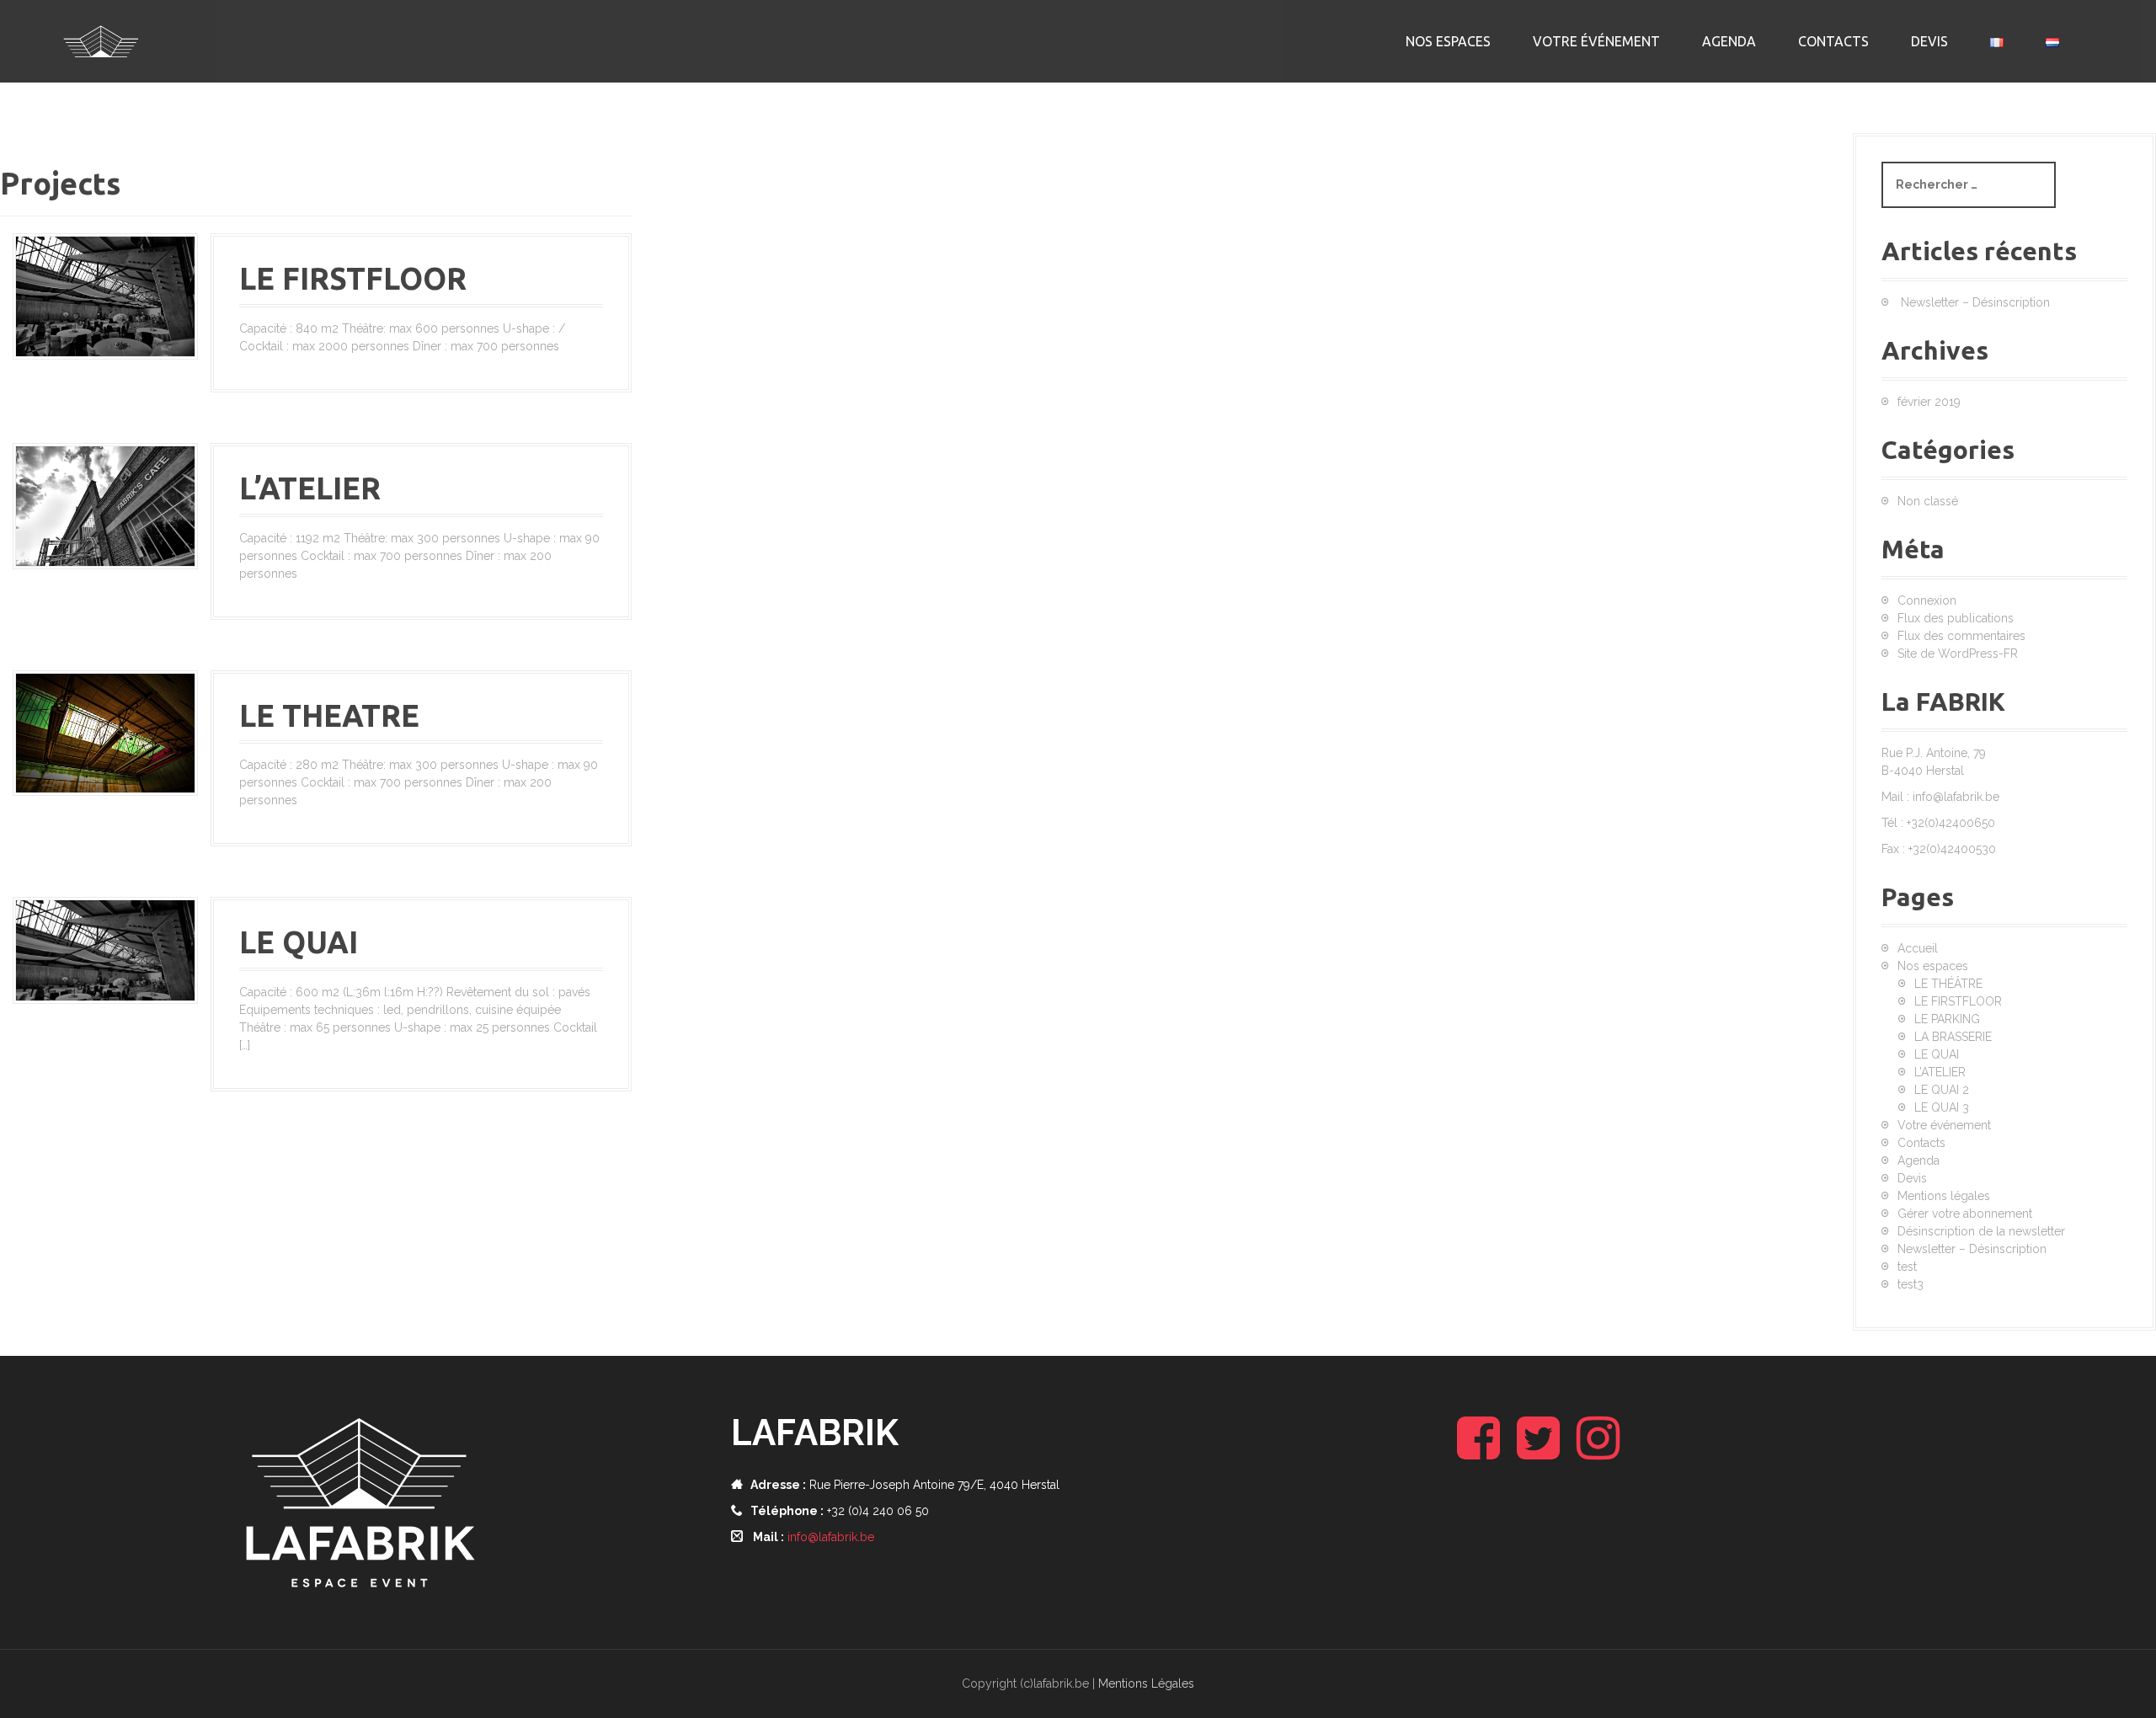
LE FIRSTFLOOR (353, 278)
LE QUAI (299, 942)
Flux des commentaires (1961, 636)
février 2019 (1929, 402)
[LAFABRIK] (101, 40)
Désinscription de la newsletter (1981, 1231)
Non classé (1928, 501)
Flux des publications (1956, 618)
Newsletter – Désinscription (1975, 302)
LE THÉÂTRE (1948, 984)
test (1907, 1267)
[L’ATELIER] (105, 504)
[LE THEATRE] (105, 732)
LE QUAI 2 (1942, 1090)
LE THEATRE (329, 715)
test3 (1911, 1284)
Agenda (1729, 41)
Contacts (1833, 41)
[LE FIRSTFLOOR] (105, 296)
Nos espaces (1448, 41)
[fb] (1478, 1452)
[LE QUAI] (105, 949)
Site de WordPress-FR (1958, 654)
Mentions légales (1944, 1196)
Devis (1929, 41)
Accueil (1918, 948)
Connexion (1927, 600)
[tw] (1538, 1452)
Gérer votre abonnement (1965, 1214)
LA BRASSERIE (1953, 1037)
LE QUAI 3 (1942, 1107)
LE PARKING (1947, 1019)
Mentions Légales (1146, 1683)
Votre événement (1596, 41)
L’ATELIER (310, 488)
